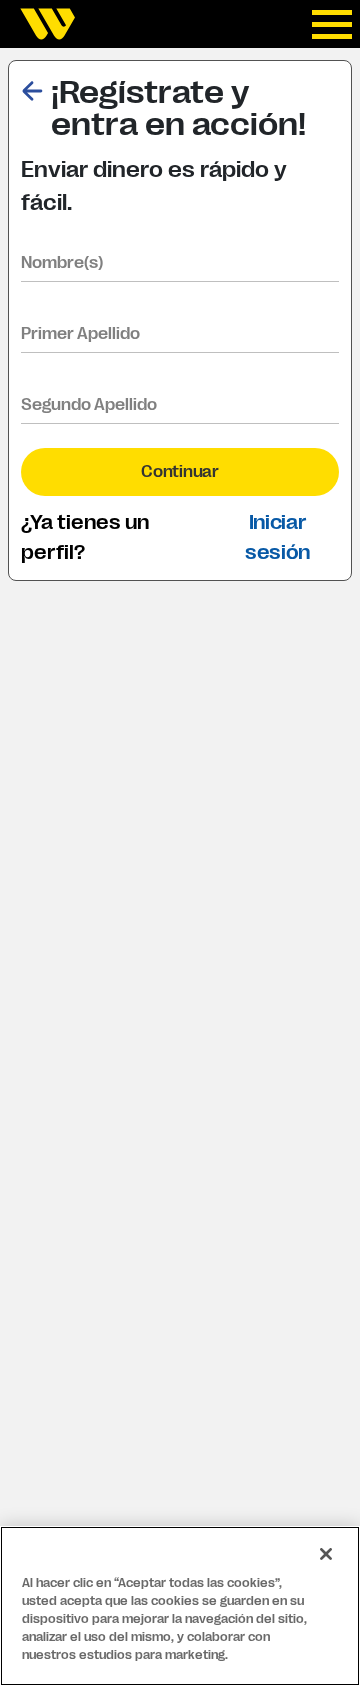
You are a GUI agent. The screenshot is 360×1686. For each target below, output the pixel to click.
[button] (32, 88)
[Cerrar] (326, 1554)
